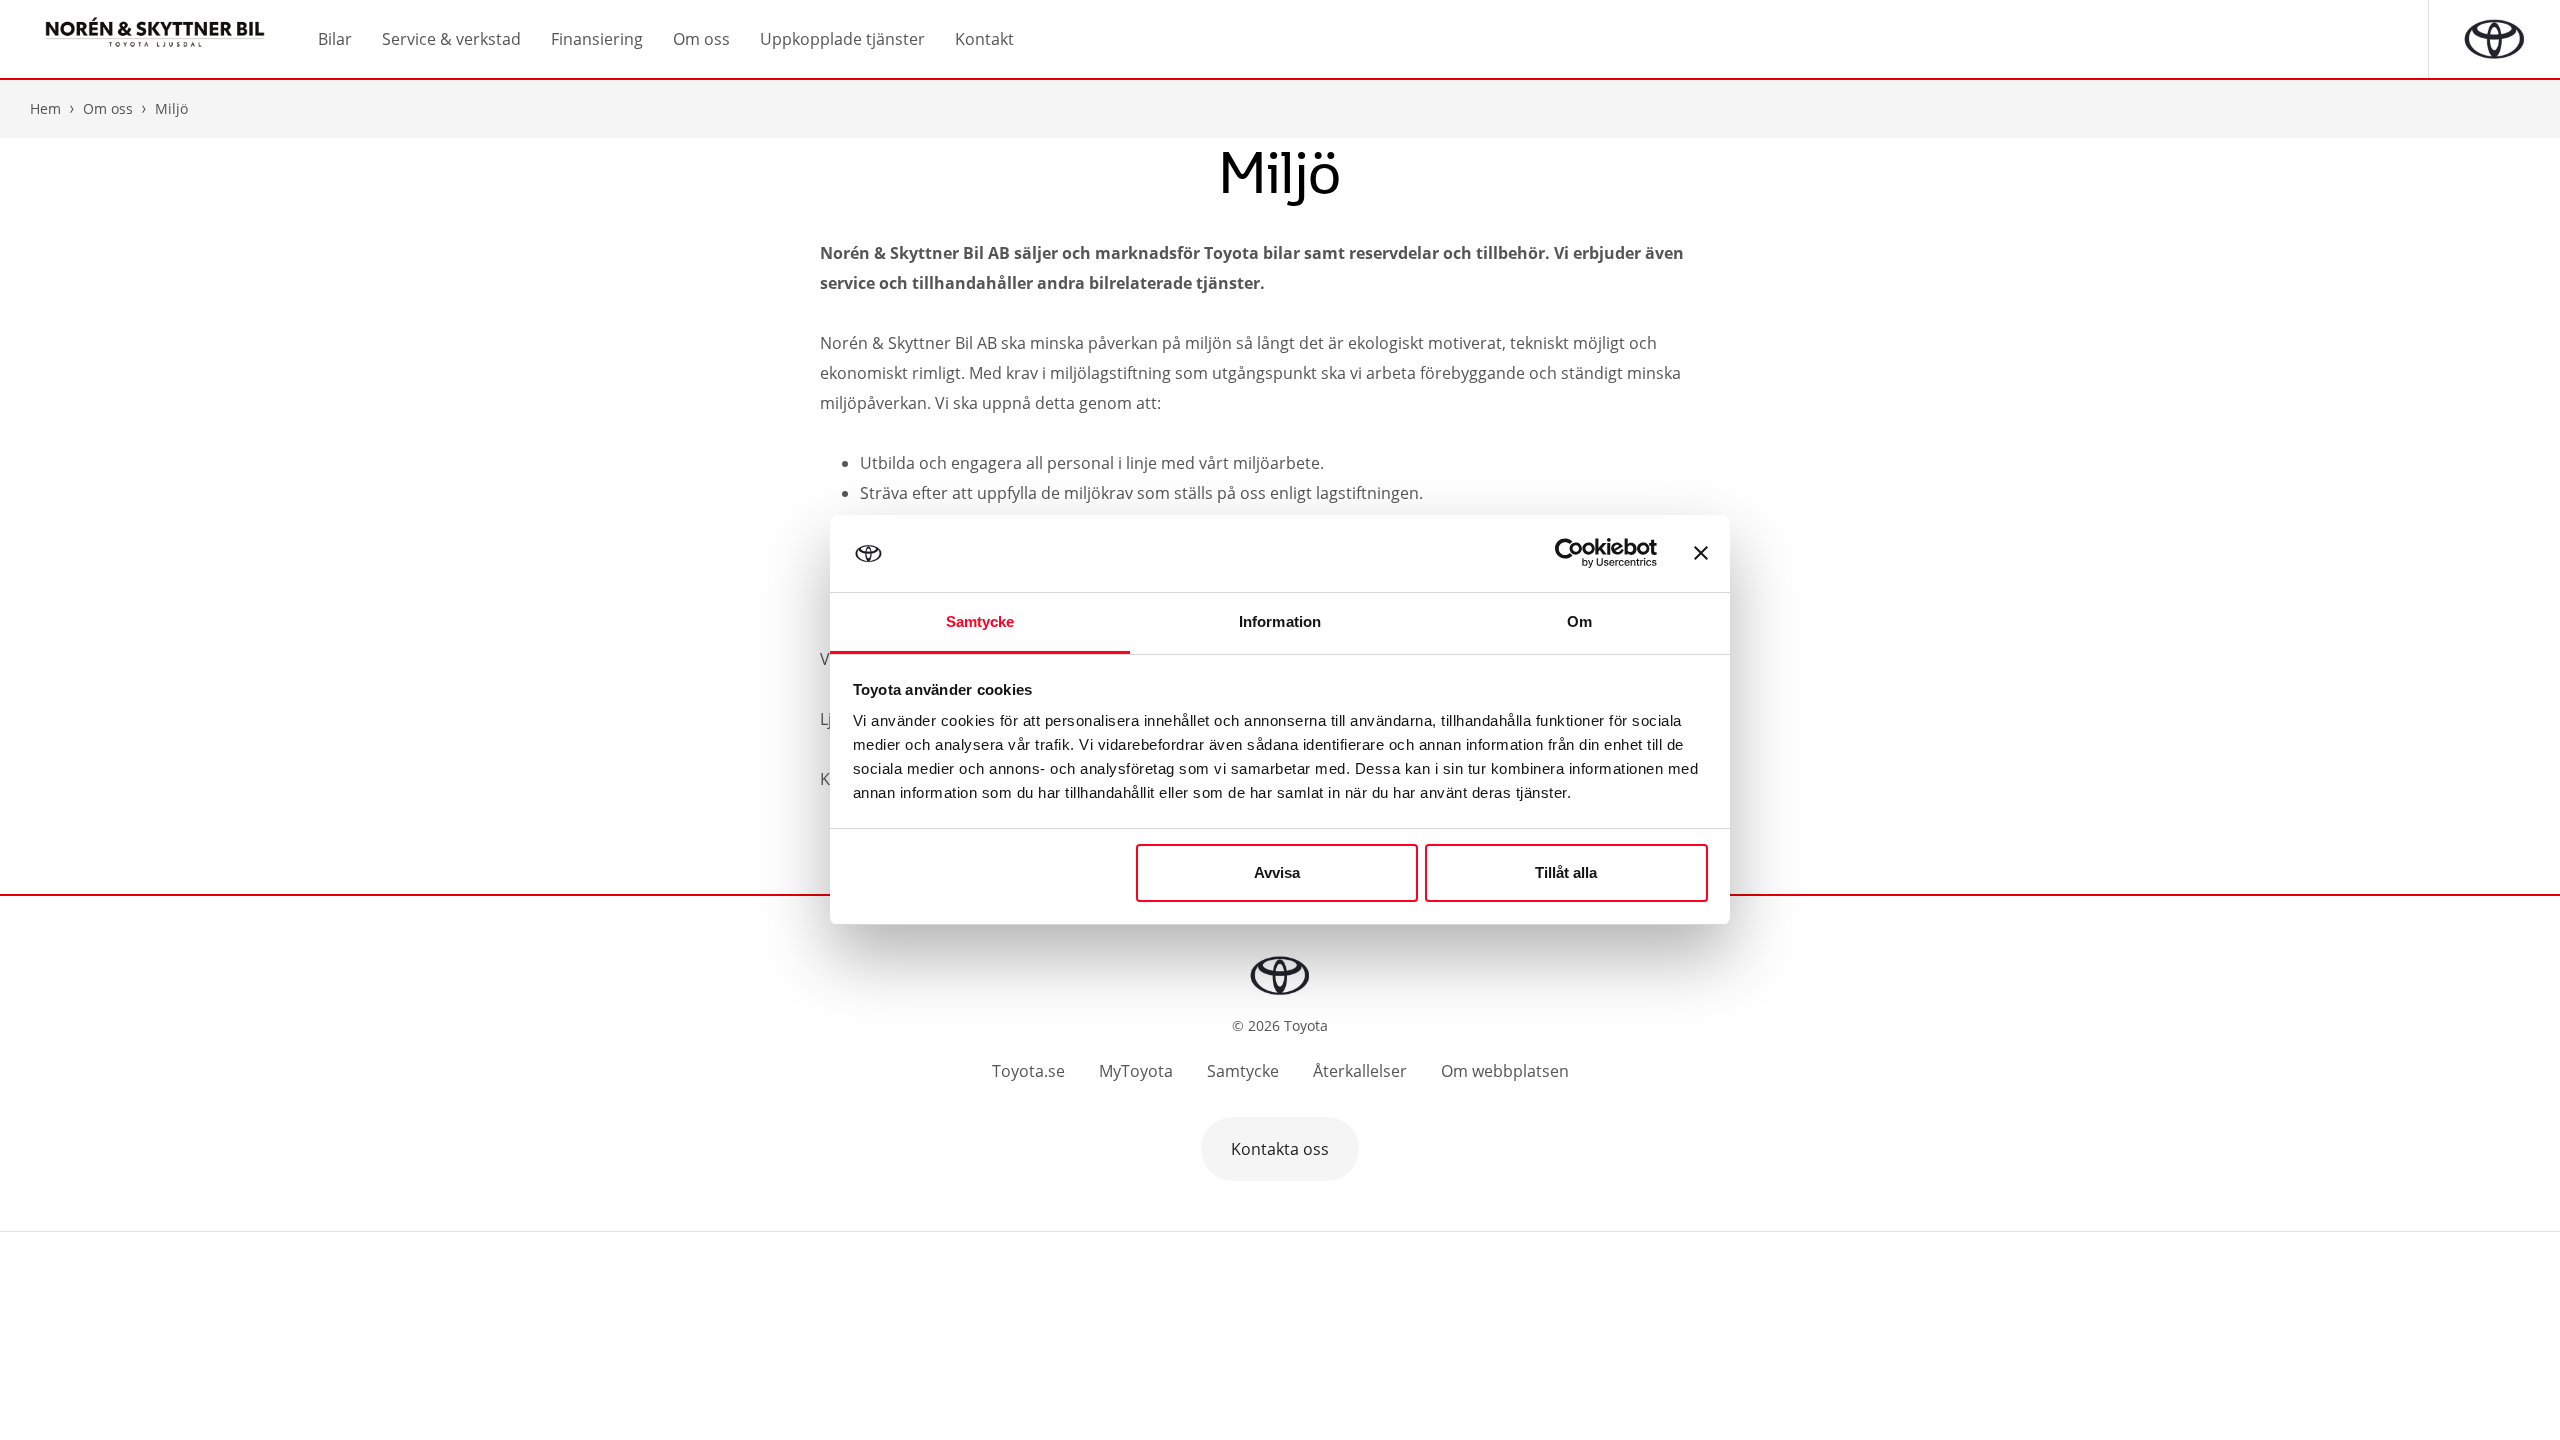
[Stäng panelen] (1701, 553)
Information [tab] (1280, 621)
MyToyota (1136, 1071)
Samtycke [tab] (980, 621)
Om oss (108, 108)
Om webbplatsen (1505, 1071)
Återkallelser (1360, 1071)
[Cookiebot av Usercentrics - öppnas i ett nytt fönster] (1569, 553)
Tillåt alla (1566, 872)
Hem (45, 108)
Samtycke (1243, 1071)
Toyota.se (1028, 1071)
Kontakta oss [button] (1280, 1149)
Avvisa (1277, 872)
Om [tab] (1579, 621)
